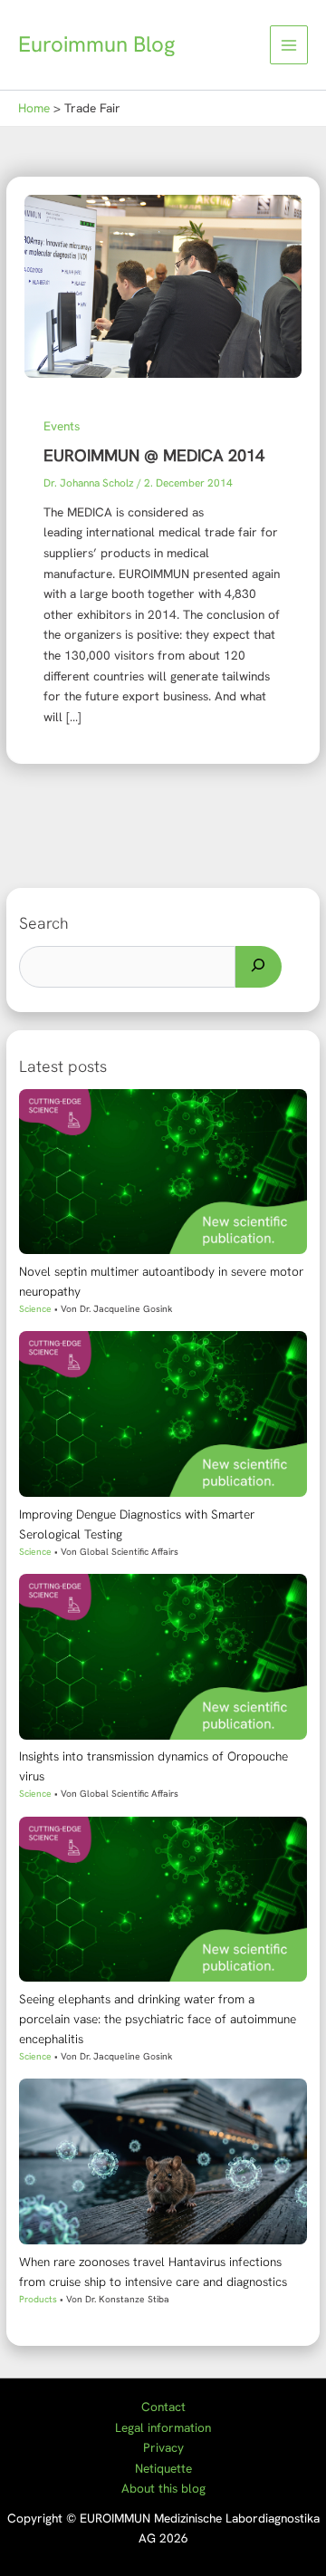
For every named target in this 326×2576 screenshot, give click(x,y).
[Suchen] (259, 967)
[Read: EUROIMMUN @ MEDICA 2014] (163, 285)
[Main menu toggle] (289, 45)
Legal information (163, 2427)
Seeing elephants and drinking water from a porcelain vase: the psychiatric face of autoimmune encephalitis (158, 2019)
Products (38, 2299)
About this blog (163, 2488)
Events (62, 426)
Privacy (163, 2447)
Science (35, 1309)
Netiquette (163, 2468)
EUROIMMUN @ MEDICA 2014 (154, 456)
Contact (163, 2407)
